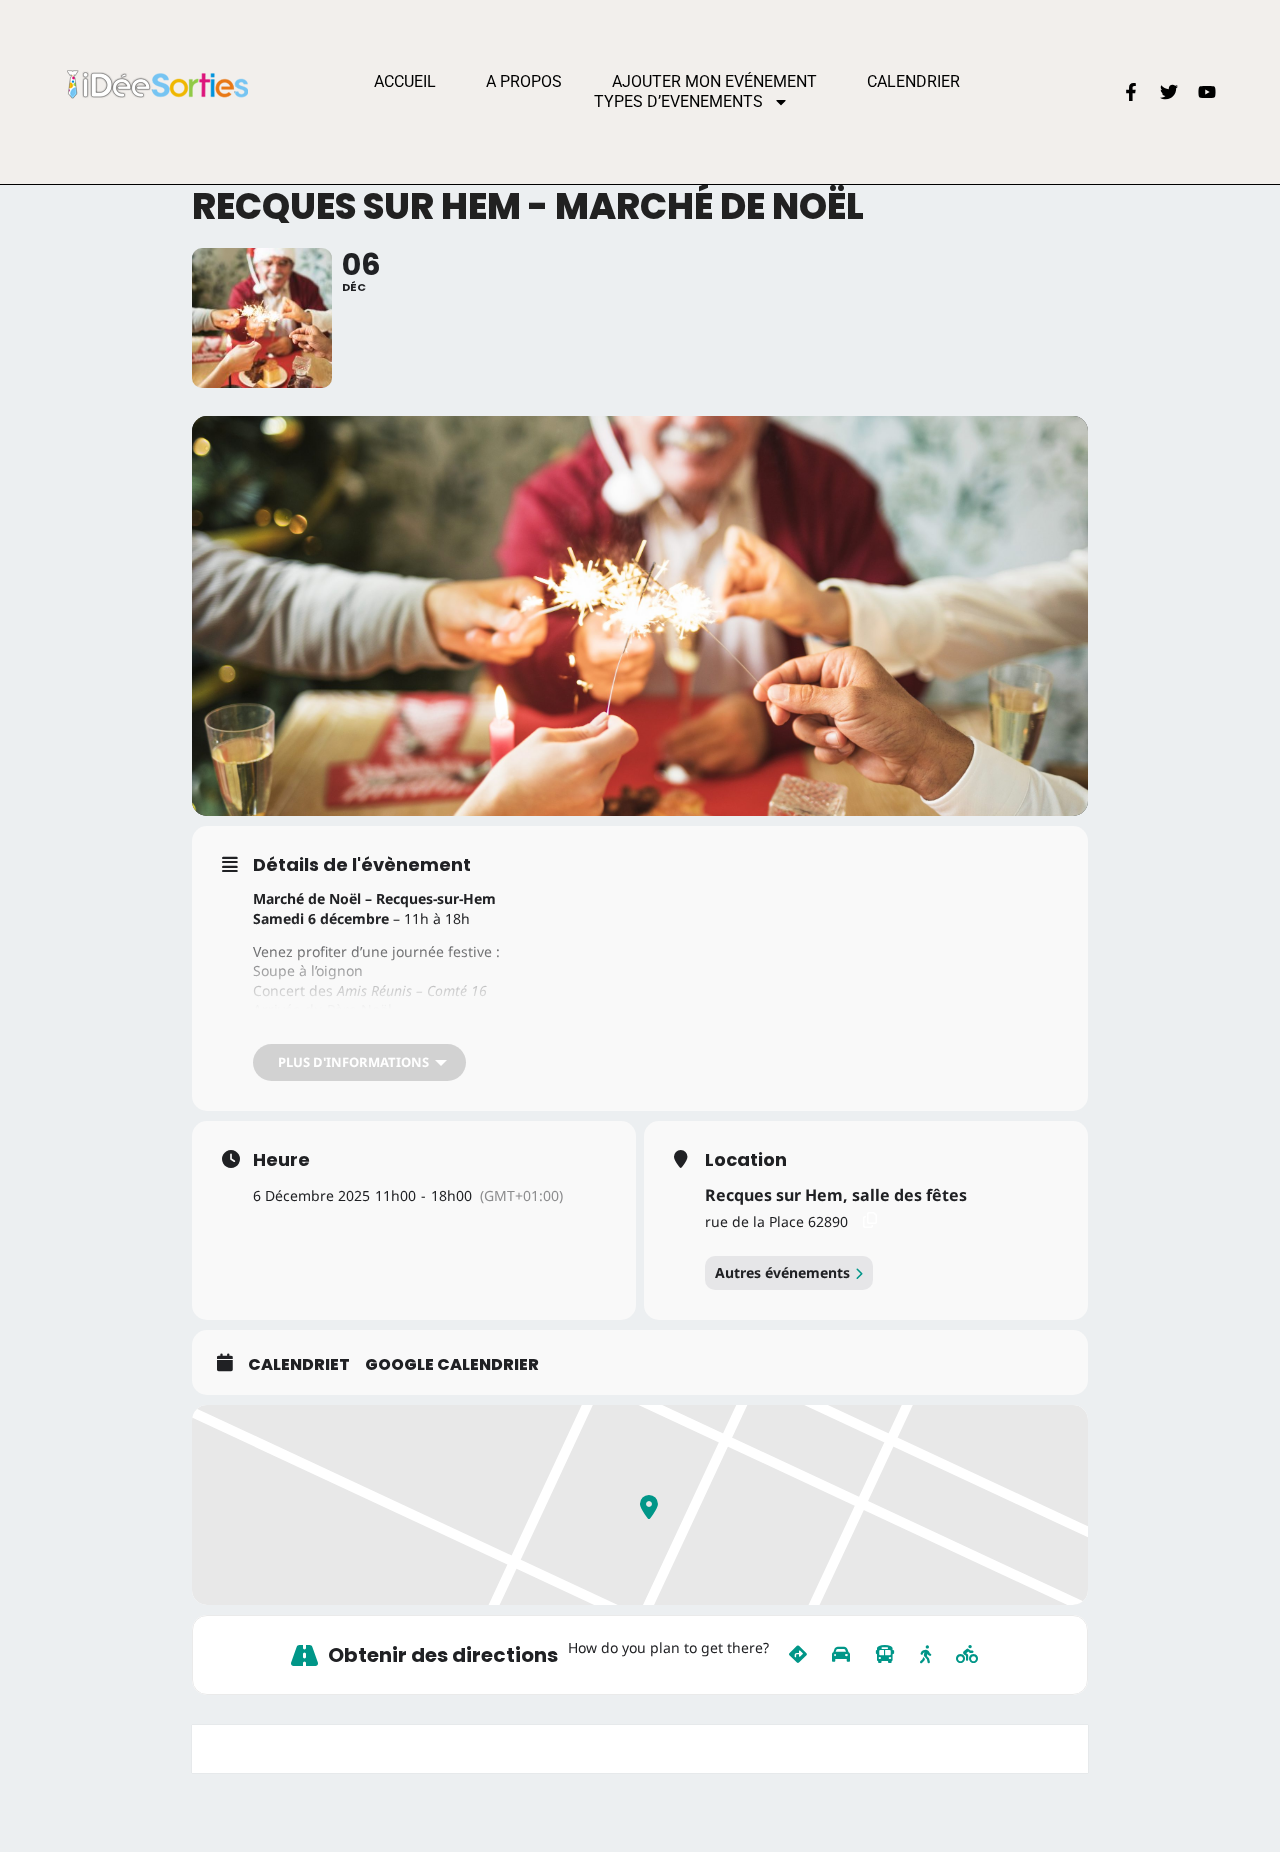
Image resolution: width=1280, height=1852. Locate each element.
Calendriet (299, 1365)
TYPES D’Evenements (678, 101)
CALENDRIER (913, 81)
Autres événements (782, 1272)
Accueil (405, 81)
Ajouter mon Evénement (714, 81)
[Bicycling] (967, 1655)
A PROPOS (524, 81)
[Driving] (841, 1655)
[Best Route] (798, 1655)
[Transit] (885, 1655)
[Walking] (925, 1655)
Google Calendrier (452, 1365)
